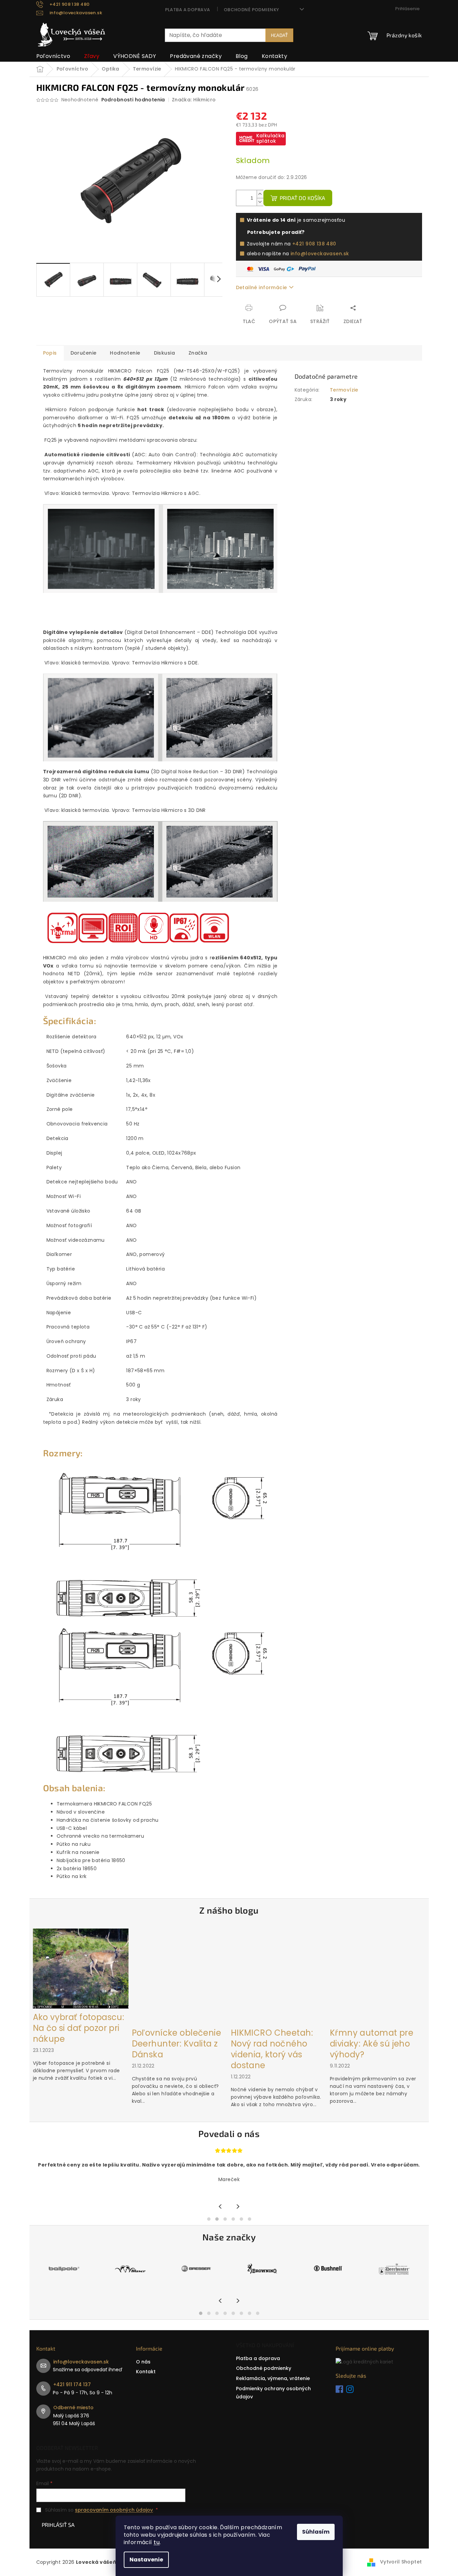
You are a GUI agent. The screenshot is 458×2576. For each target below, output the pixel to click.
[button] (209, 2219)
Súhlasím (316, 2532)
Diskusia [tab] (164, 353)
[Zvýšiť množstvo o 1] (260, 194)
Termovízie (344, 390)
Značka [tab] (198, 353)
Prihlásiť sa (58, 2525)
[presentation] (221, 2207)
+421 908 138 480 (314, 244)
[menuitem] (53, 56)
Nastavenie (146, 2560)
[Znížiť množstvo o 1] (260, 202)
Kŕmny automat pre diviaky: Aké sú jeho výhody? (372, 2044)
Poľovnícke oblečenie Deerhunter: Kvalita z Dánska (176, 2044)
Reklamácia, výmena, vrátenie (273, 2378)
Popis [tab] (50, 353)
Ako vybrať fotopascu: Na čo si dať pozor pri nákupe (79, 2028)
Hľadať (279, 35)
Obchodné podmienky (252, 10)
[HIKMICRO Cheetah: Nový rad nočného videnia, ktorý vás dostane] (279, 1976)
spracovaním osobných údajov (114, 2510)
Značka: (194, 100)
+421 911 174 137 (72, 2384)
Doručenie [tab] (84, 353)
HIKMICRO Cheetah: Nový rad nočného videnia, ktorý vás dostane (272, 2049)
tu (157, 2542)
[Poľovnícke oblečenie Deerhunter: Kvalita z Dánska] (180, 1976)
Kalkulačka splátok (271, 138)
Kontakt (146, 2372)
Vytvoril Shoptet (401, 2562)
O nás (143, 2362)
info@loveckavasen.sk (320, 254)
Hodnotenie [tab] (125, 353)
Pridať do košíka (302, 198)
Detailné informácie (262, 287)
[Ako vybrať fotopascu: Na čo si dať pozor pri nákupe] (81, 1968)
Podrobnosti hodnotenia (133, 100)
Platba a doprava (188, 10)
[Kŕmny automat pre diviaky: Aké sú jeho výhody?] (378, 1976)
